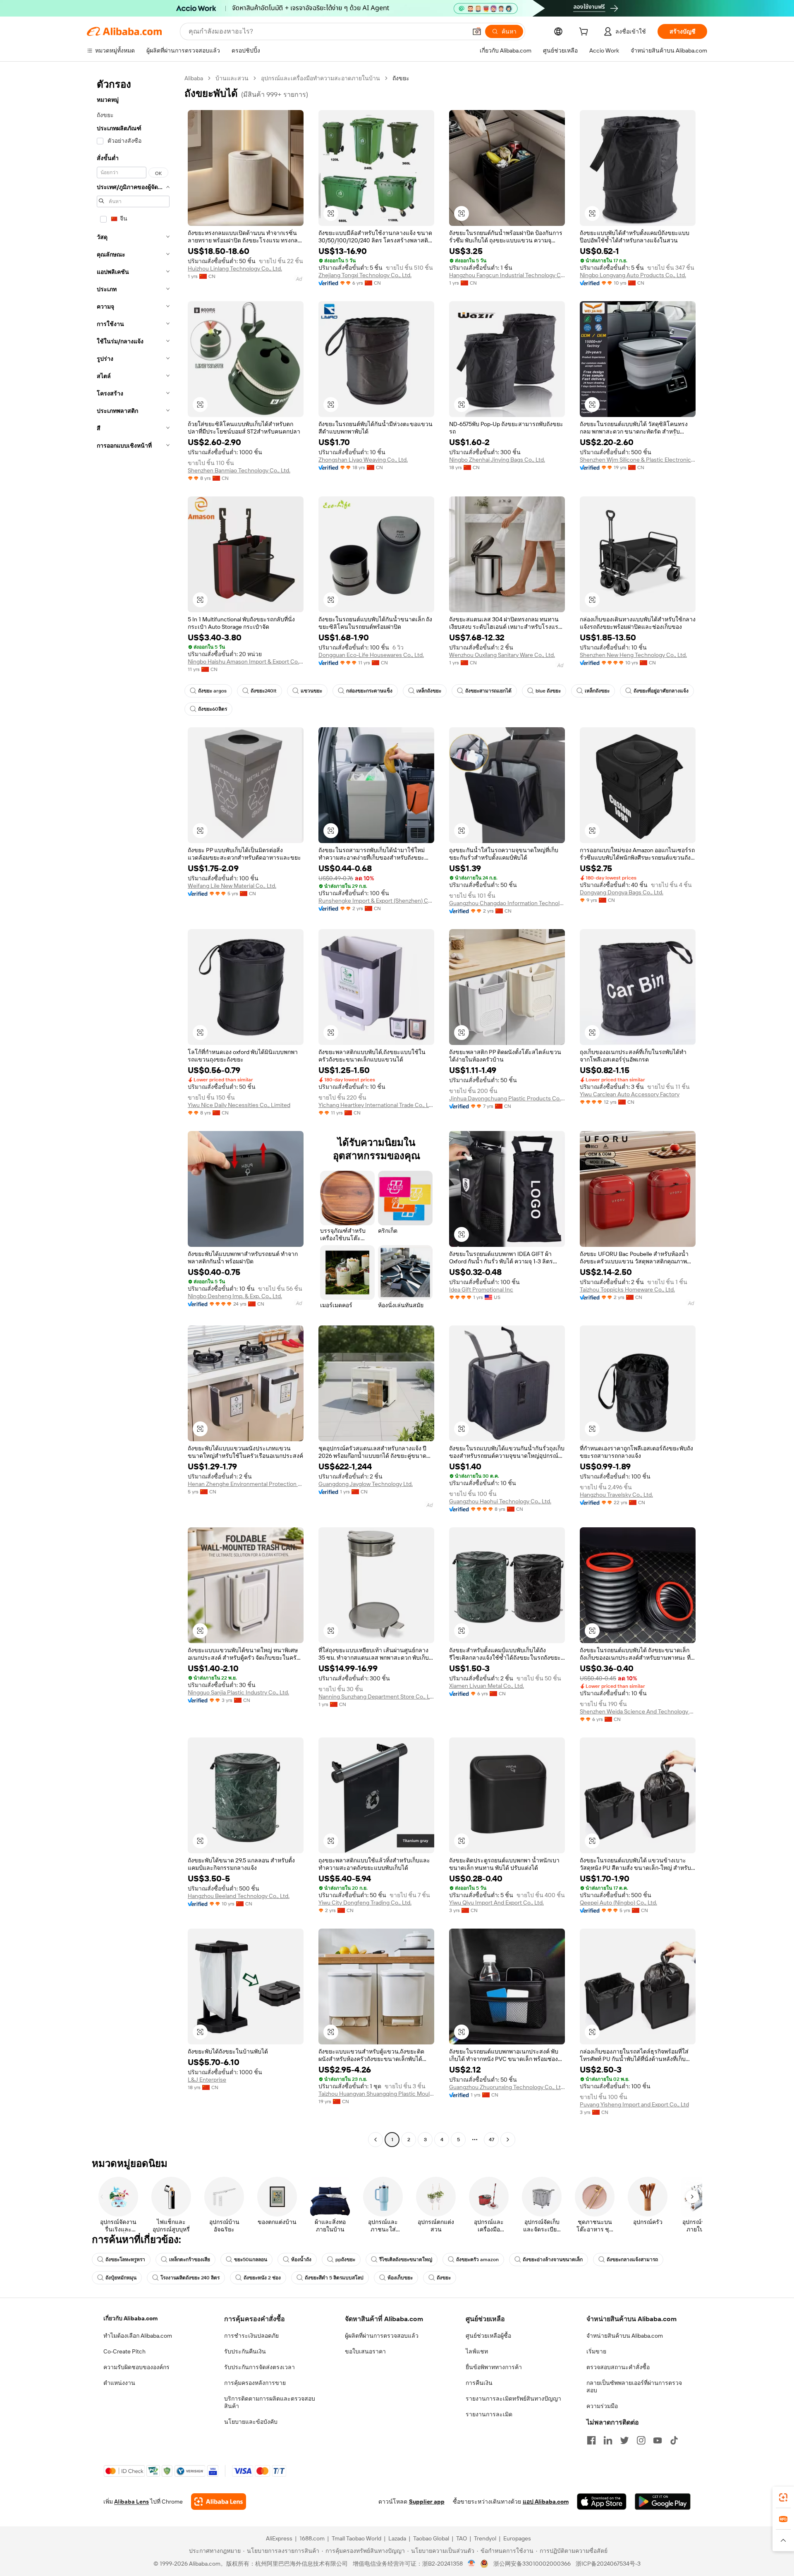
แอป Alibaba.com (546, 2502)
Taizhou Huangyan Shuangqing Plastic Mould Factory (376, 2094)
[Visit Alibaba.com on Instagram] (641, 2440)
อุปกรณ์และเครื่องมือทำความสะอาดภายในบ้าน (320, 78)
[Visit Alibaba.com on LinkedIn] (608, 2440)
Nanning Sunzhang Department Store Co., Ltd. (376, 1697)
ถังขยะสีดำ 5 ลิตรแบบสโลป (334, 2278)
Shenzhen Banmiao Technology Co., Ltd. (239, 470)
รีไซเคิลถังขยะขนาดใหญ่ (406, 2260)
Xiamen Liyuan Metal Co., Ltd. (487, 1686)
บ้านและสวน (232, 78)
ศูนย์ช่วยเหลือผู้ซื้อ (488, 2336)
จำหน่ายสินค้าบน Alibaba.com (625, 2336)
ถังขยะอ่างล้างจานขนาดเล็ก (553, 2260)
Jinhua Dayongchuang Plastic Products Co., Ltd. (507, 1098)
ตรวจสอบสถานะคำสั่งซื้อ (618, 2367)
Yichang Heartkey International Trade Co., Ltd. (376, 1105)
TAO (462, 2538)
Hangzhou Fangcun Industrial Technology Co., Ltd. (507, 275)
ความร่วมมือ (602, 2406)
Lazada (397, 2538)
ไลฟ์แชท (477, 2351)
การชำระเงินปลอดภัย (251, 2336)
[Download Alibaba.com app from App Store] (602, 2502)
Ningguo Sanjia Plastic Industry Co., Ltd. (238, 1692)
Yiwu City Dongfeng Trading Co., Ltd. (365, 1903)
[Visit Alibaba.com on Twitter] (624, 2440)
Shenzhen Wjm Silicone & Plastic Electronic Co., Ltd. (638, 460)
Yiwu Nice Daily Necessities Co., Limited (239, 1105)
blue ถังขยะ (548, 691)
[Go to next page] (508, 2140)
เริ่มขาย (596, 2351)
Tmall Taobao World (356, 2538)
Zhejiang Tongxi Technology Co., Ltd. (365, 275)
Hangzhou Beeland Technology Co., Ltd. (239, 1896)
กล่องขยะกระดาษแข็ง (369, 691)
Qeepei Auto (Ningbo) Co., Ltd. (618, 1903)
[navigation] (133, 1110)
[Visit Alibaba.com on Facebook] (591, 2440)
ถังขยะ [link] (401, 78)
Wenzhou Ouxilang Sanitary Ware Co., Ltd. (502, 655)
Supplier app (427, 2502)
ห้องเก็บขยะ (400, 2278)
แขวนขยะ (311, 691)
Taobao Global (431, 2538)
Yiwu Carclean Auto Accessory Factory (630, 1094)
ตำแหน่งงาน (119, 2383)
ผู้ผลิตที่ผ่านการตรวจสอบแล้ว (382, 2336)
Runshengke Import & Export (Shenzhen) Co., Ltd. (376, 901)
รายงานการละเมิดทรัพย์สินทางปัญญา (513, 2399)
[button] (477, 31)
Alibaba (194, 78)
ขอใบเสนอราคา (365, 2351)
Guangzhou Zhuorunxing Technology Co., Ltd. (507, 2087)
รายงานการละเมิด (489, 2414)
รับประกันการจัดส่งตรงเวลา (259, 2367)
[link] (783, 2497)
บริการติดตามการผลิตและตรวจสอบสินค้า (270, 2402)
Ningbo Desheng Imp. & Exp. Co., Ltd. (235, 1296)
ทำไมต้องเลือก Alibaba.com (138, 2336)
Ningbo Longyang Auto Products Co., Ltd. (633, 275)
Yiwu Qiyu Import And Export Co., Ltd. (496, 1903)
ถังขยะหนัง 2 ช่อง (262, 2278)
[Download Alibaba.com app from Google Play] (663, 2502)
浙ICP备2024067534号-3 (608, 2564)
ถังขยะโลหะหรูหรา (125, 2260)
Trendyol (485, 2538)
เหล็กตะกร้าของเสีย (190, 2260)
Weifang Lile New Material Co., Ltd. (232, 886)
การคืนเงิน (479, 2383)
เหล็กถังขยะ (429, 691)
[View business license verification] (472, 2564)
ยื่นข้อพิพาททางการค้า (494, 2367)
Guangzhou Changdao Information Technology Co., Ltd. (507, 903)
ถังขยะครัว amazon (477, 2260)
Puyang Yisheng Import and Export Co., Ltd (634, 2104)
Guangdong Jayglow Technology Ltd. (366, 1484)
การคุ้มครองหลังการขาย (255, 2383)
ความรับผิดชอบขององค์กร (136, 2367)
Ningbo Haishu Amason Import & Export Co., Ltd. (246, 661)
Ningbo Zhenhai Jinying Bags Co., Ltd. (497, 460)
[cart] (585, 33)
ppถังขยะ (345, 2260)
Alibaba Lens (132, 2502)
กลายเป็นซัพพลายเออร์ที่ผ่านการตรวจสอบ (634, 2387)
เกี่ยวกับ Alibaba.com (130, 2318)
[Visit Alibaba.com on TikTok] (674, 2440)
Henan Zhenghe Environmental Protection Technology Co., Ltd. (246, 1484)
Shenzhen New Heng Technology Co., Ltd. (633, 655)
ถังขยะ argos (212, 691)
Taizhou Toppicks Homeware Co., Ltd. (627, 1289)
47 (491, 2140)
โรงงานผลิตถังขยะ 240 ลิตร (190, 2278)
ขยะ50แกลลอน (251, 2260)
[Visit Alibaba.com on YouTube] (658, 2440)
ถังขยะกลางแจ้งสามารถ (632, 2260)
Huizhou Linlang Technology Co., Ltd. (235, 268)
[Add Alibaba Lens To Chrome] (219, 2502)
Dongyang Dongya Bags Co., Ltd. (622, 892)
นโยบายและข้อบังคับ (251, 2422)
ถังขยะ (444, 2278)
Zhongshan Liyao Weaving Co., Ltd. (363, 460)
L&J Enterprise (207, 2080)
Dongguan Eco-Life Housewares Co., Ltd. (371, 655)
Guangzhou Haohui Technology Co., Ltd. (500, 1501)
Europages (517, 2538)
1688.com (312, 2538)
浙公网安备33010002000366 (532, 2564)
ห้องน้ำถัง (301, 2260)
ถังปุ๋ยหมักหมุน (121, 2278)
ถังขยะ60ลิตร (213, 709)
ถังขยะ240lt (264, 691)
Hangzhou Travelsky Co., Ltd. (616, 1495)
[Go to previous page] (375, 2140)
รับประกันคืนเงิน (245, 2351)
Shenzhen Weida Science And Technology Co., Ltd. (638, 1711)
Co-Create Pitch (124, 2351)
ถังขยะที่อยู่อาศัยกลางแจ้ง (661, 691)
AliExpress (279, 2538)
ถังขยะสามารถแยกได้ (488, 691)
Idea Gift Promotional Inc (481, 1289)
